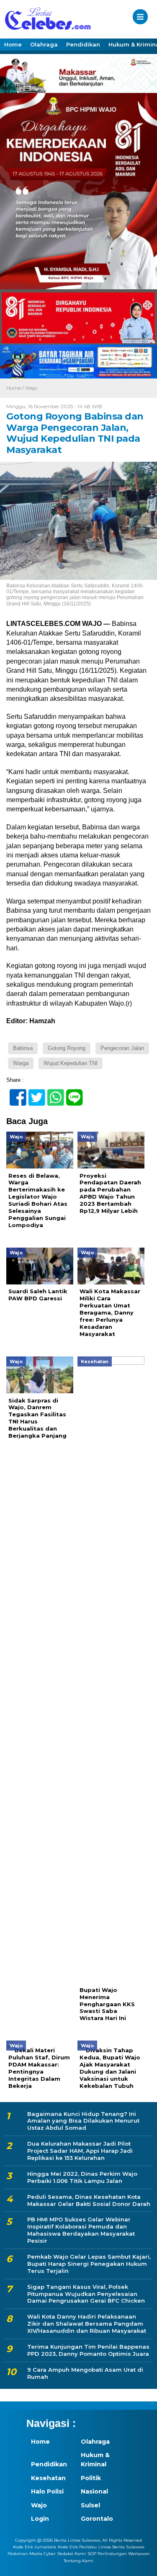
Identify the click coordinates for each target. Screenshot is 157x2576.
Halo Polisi (47, 2491)
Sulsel (90, 2505)
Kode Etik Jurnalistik (35, 2547)
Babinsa (23, 1048)
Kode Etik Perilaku (77, 2547)
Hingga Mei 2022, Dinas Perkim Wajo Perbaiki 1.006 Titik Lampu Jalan (82, 2177)
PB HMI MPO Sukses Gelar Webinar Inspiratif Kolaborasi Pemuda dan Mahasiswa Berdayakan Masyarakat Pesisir (81, 2230)
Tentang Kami (78, 2561)
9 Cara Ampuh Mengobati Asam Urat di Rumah (85, 2373)
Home (13, 44)
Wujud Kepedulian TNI (71, 1063)
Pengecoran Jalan (122, 1048)
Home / (16, 388)
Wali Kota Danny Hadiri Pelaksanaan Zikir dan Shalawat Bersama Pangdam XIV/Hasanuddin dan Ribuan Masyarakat (87, 2324)
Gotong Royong (67, 1048)
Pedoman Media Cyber (32, 2554)
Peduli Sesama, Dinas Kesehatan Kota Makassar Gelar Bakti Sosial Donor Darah (89, 2200)
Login (40, 2519)
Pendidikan (83, 44)
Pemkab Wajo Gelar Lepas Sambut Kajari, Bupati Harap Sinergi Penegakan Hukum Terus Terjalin (89, 2264)
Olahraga (44, 44)
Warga (21, 1063)
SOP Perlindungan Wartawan (119, 2554)
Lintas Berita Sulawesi (121, 2547)
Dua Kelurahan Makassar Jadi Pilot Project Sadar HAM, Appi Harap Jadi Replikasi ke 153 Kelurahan (80, 2151)
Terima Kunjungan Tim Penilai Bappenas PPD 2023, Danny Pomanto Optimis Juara (88, 2350)
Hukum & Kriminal (95, 2460)
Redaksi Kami (72, 2554)
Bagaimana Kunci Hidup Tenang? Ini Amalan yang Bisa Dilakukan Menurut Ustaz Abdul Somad (83, 2121)
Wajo (31, 388)
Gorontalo (97, 2519)
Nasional (94, 2491)
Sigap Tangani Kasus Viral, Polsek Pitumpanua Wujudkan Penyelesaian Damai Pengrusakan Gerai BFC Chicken (86, 2294)
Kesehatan (48, 2478)
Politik (91, 2478)
